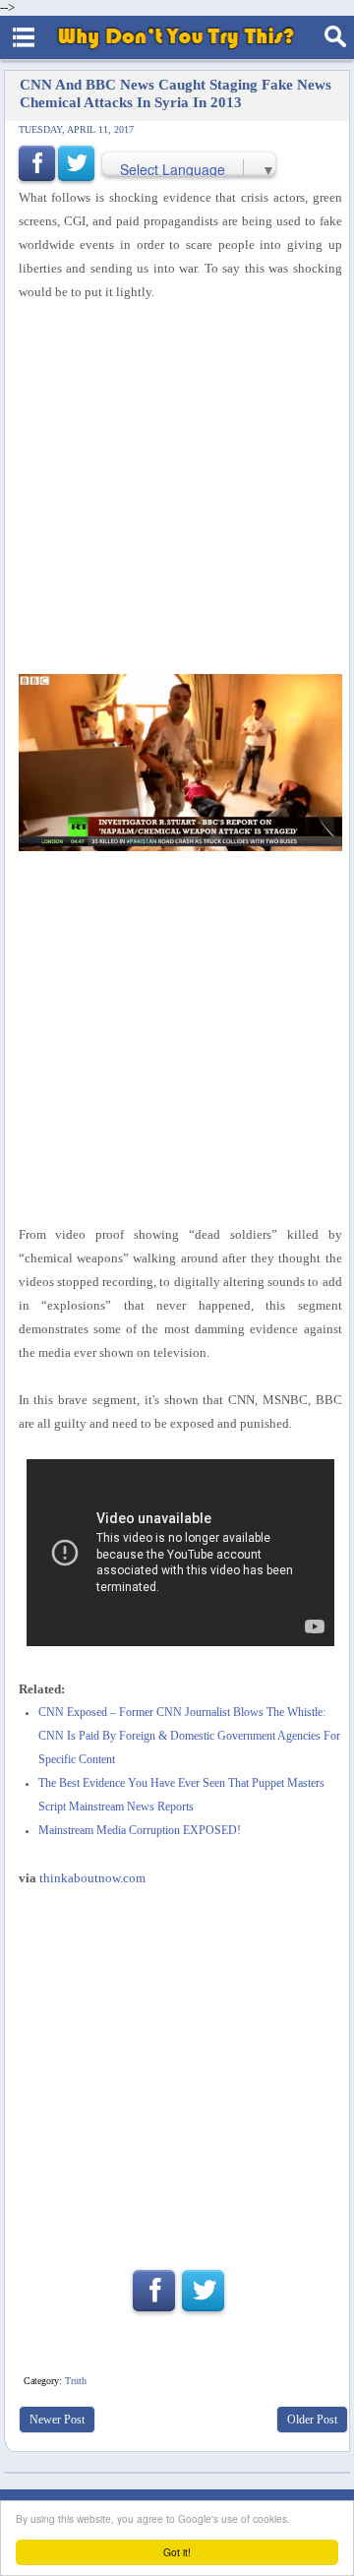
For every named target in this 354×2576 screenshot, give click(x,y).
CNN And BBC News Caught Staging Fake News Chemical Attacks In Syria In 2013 (176, 93)
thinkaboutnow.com (92, 1878)
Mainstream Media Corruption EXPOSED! (140, 1831)
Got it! (177, 2552)
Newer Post (57, 2420)
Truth (76, 2381)
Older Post (312, 2420)
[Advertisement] (177, 2070)
